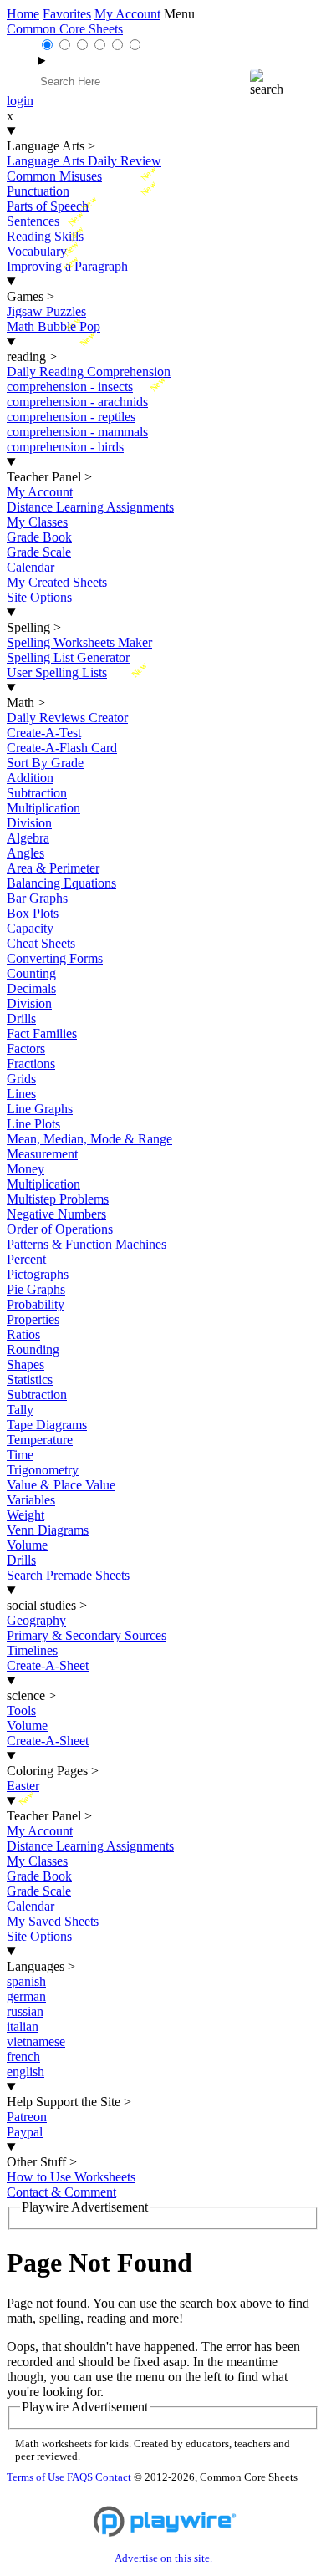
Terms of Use (36, 2477)
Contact (113, 2477)
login (20, 101)
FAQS (80, 2477)
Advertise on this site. (163, 2558)
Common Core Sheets (65, 29)
